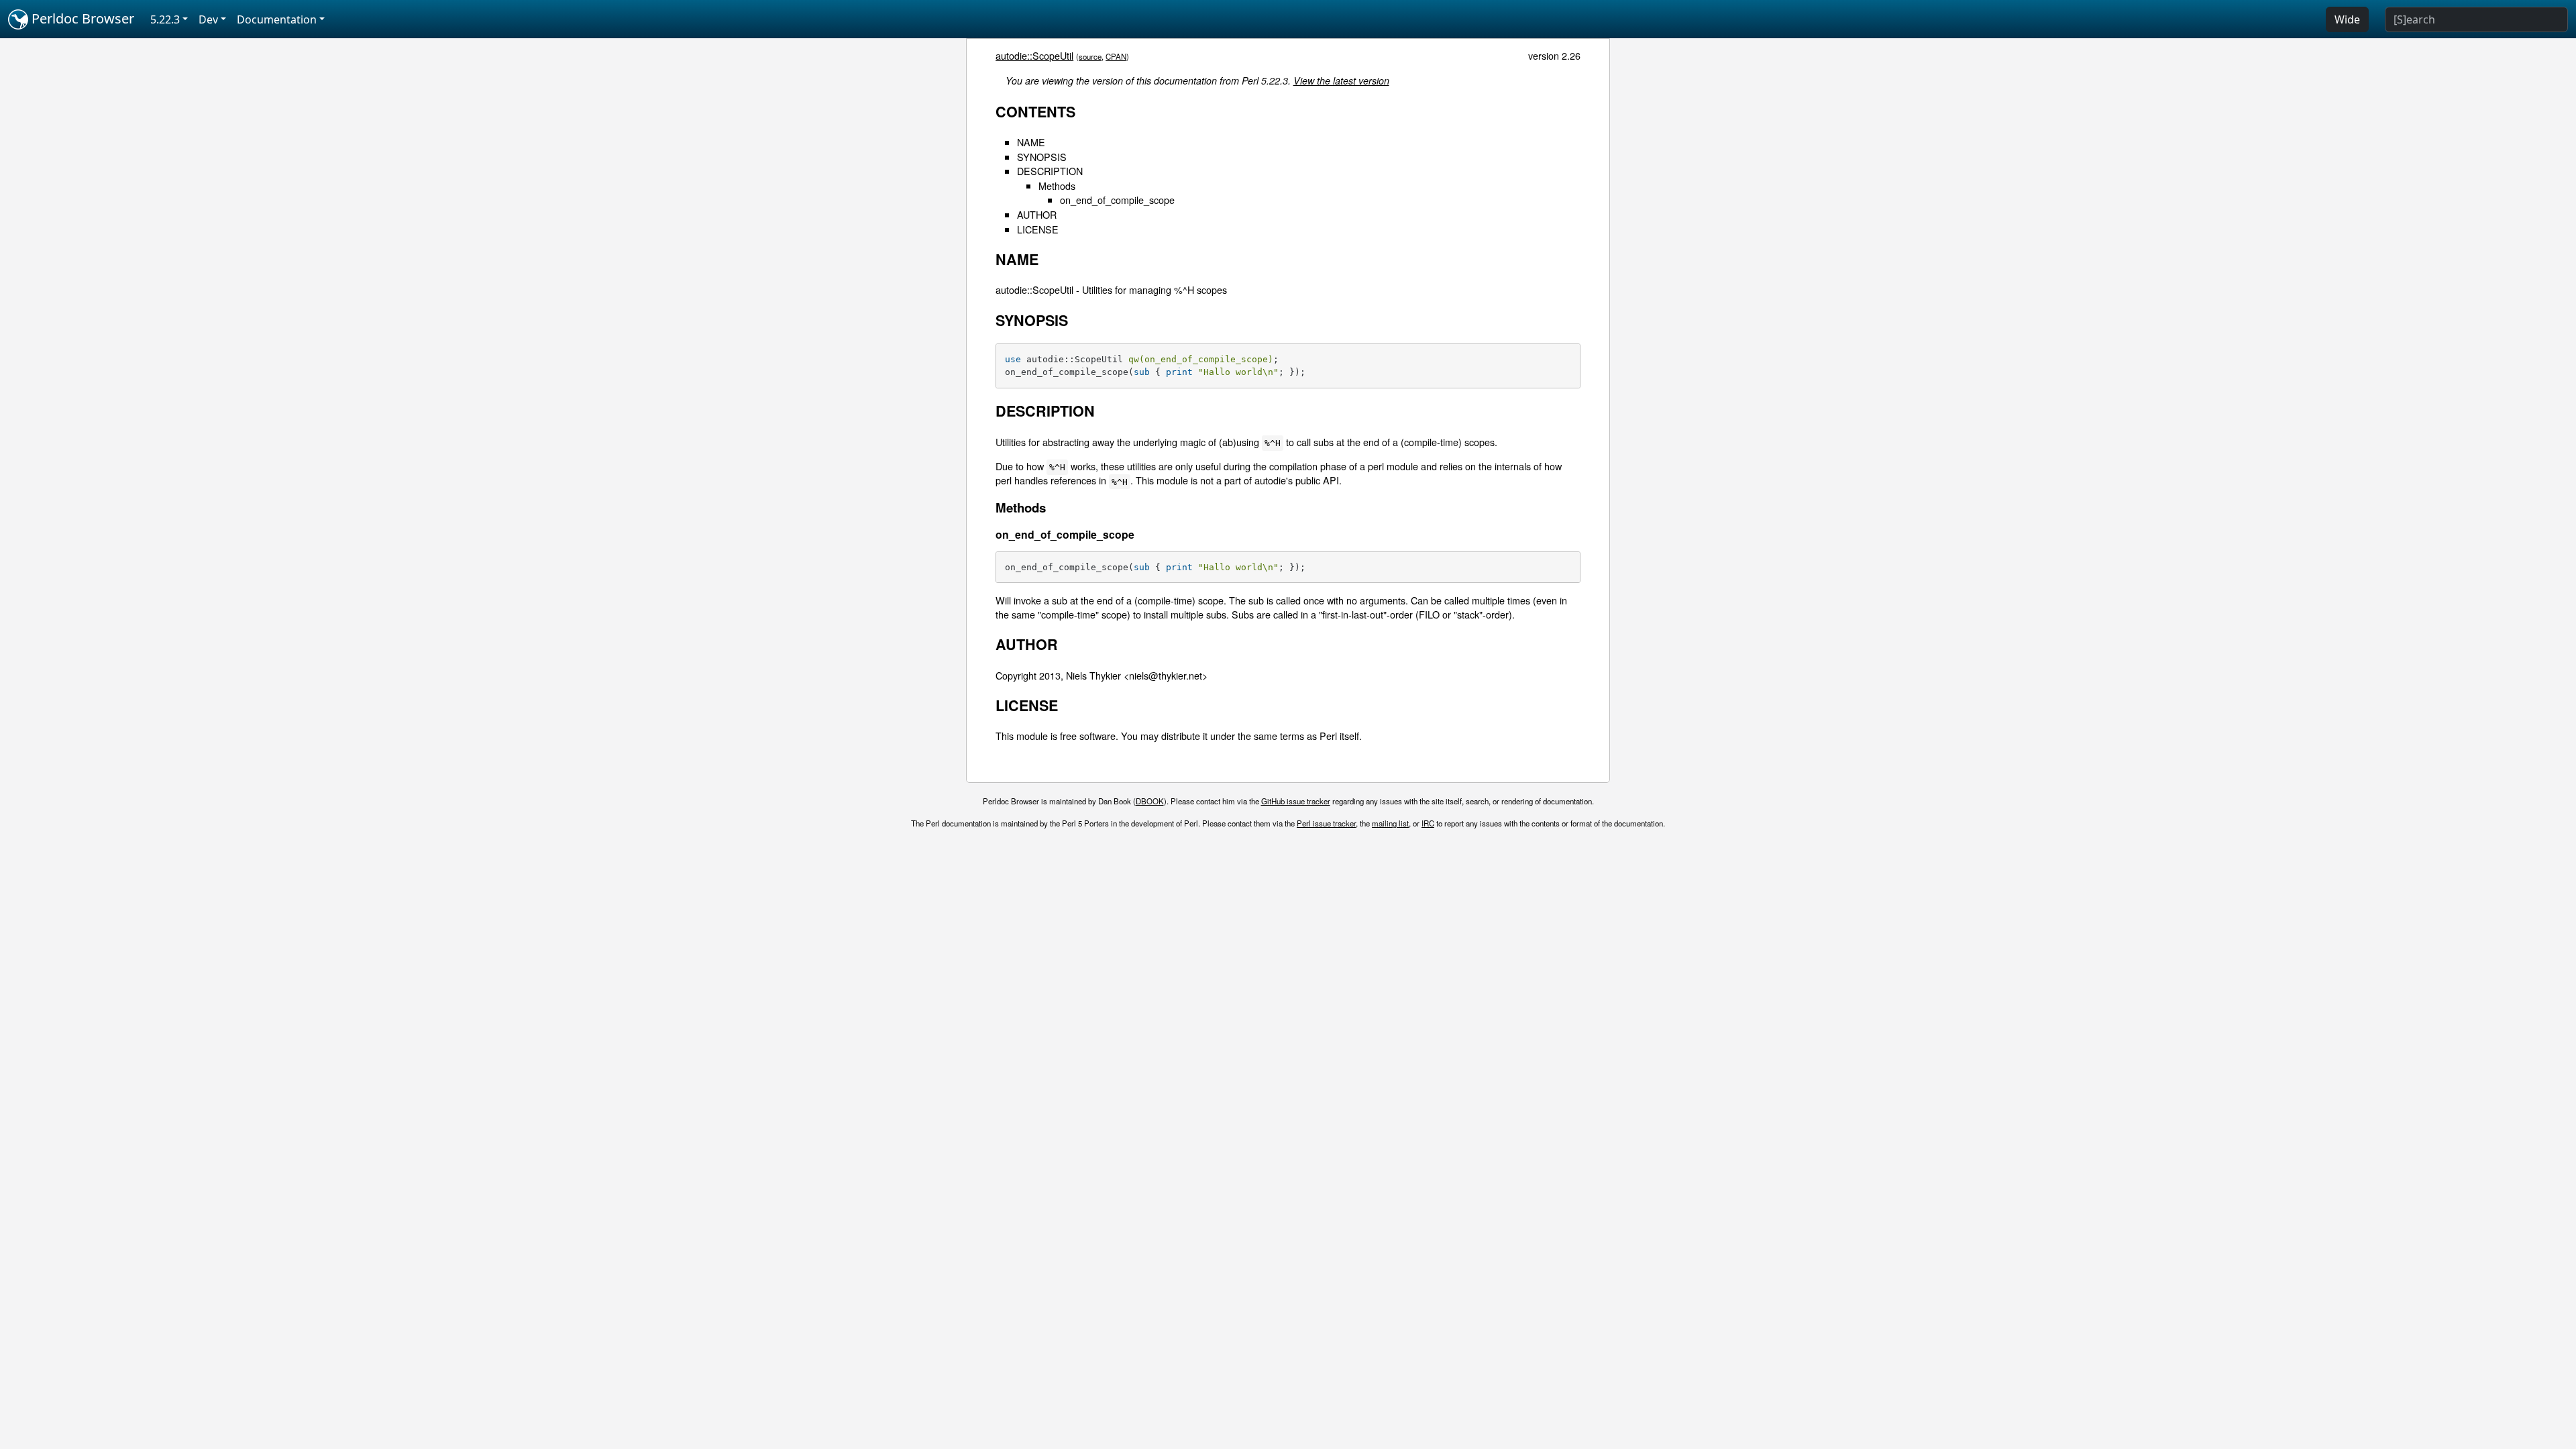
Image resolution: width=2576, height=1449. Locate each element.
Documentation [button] (277, 19)
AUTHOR (1037, 214)
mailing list (1390, 823)
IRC (1428, 823)
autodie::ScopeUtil (1034, 55)
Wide (2347, 19)
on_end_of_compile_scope (1117, 200)
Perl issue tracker (1326, 823)
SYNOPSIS (1042, 157)
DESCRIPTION (1050, 171)
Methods (1057, 185)
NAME (1031, 142)
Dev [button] (208, 19)
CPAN (1116, 56)
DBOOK (1150, 801)
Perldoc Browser (81, 18)
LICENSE (1038, 229)
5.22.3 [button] (165, 19)
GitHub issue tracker (1296, 801)
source (1090, 56)
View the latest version (1341, 80)
